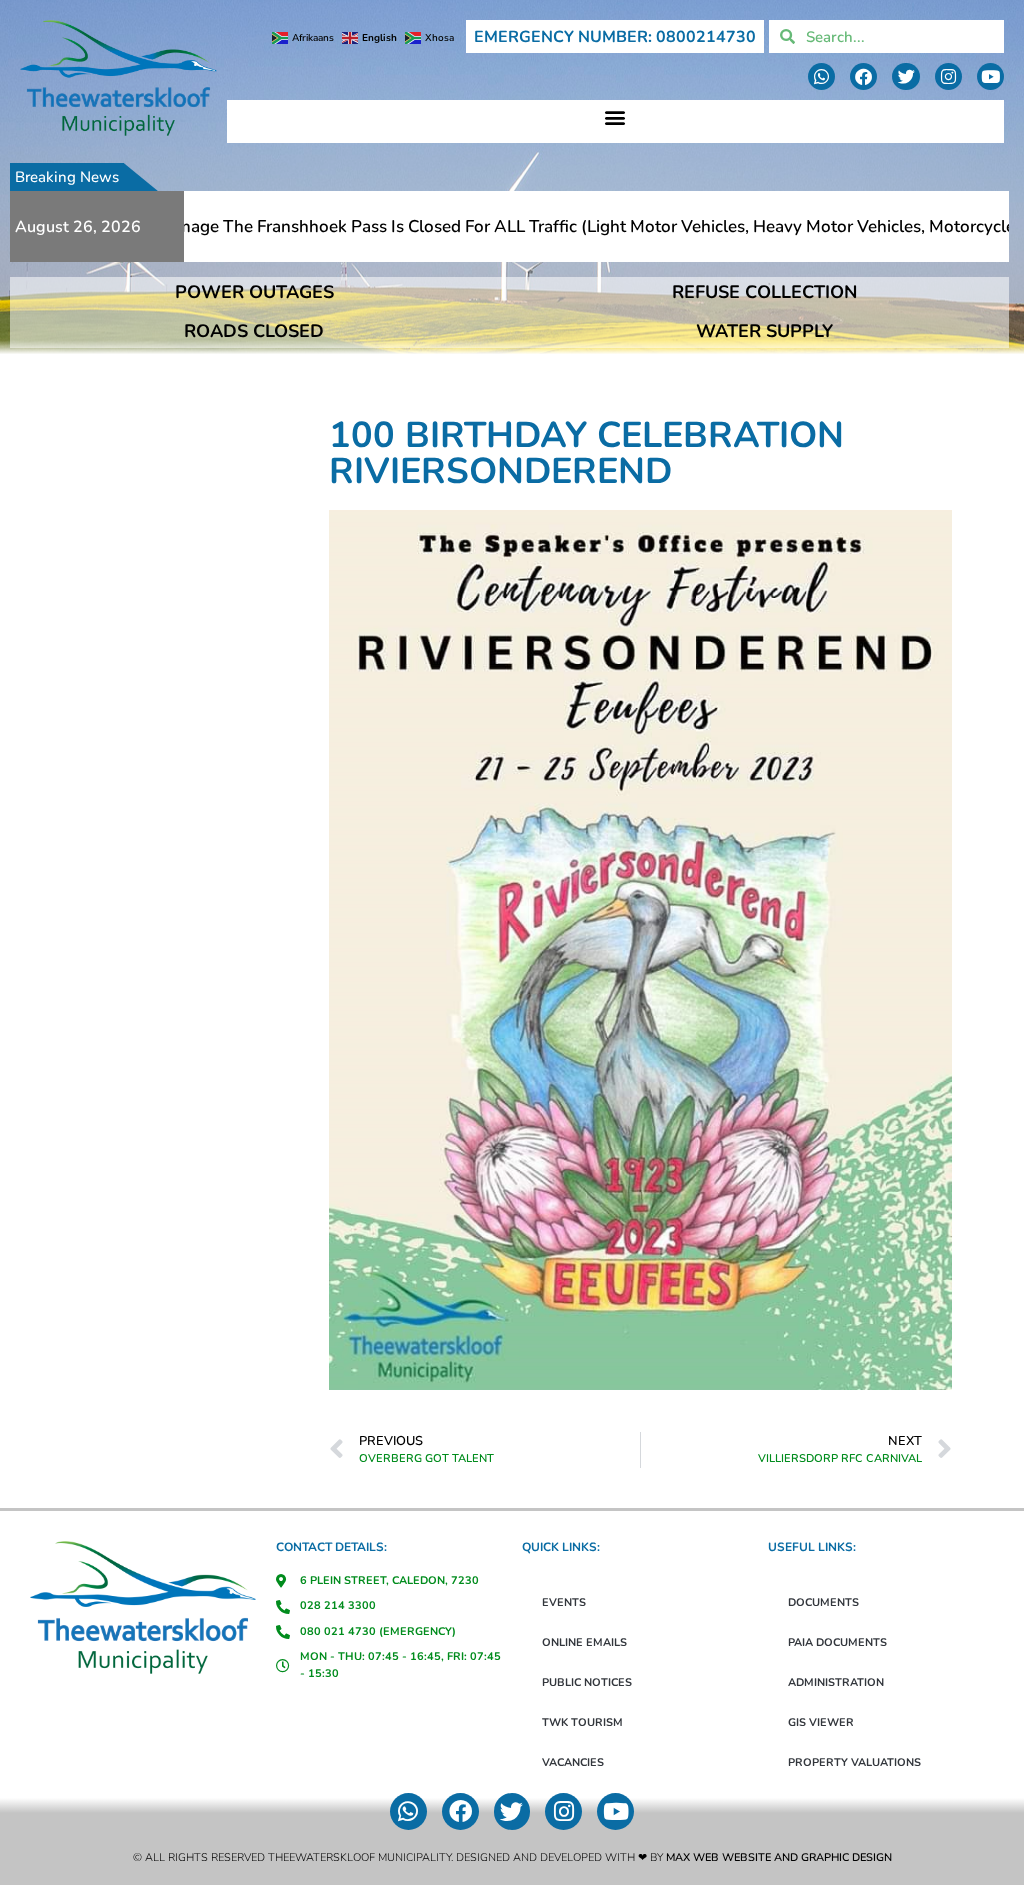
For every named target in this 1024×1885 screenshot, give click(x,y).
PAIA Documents (837, 1642)
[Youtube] (990, 76)
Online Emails (584, 1642)
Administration (836, 1682)
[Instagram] (948, 76)
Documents (823, 1602)
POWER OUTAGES (254, 292)
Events (564, 1602)
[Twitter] (905, 76)
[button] (615, 116)
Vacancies (573, 1762)
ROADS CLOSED (254, 331)
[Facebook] (863, 76)
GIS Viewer (821, 1722)
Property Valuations (854, 1762)
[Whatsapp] (821, 76)
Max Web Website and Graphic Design (779, 1857)
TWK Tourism (582, 1722)
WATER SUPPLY (764, 331)
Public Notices (587, 1682)
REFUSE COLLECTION (764, 292)
